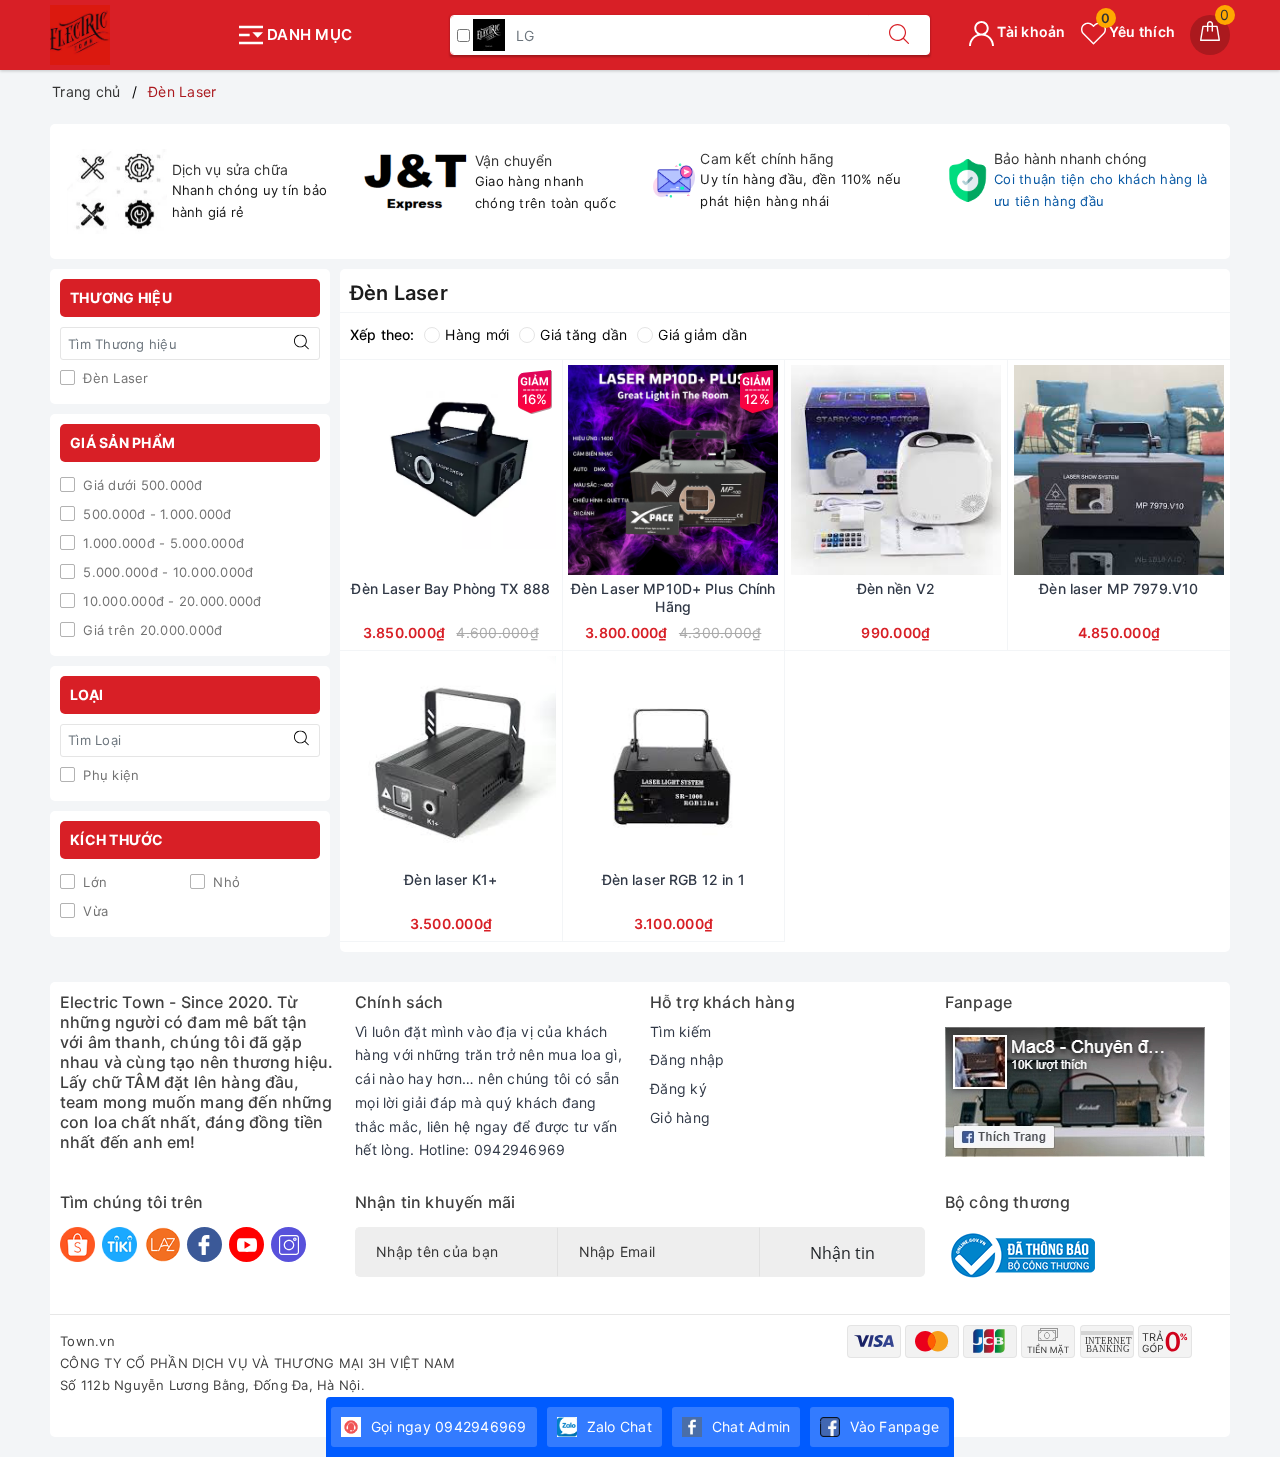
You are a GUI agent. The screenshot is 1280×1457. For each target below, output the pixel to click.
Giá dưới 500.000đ (141, 485)
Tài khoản (1030, 31)
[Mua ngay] (357, 470)
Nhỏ (224, 882)
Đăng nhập (687, 1059)
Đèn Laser (114, 378)
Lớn (93, 882)
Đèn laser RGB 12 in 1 (673, 879)
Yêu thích (1138, 31)
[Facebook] (204, 1244)
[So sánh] (545, 470)
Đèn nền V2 (896, 588)
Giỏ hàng (680, 1117)
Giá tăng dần (583, 334)
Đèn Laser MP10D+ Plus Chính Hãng (673, 597)
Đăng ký (678, 1088)
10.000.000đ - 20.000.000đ (170, 601)
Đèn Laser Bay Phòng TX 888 (450, 588)
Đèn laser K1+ (450, 879)
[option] (201, 192)
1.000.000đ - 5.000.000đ (161, 543)
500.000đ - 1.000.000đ (155, 514)
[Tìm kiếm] (899, 35)
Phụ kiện (109, 775)
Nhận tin (842, 1253)
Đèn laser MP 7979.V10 (1118, 588)
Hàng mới (477, 334)
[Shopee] (77, 1244)
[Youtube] (246, 1244)
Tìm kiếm (680, 1031)
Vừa (93, 911)
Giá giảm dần (702, 334)
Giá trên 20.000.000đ (150, 630)
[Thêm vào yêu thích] (401, 470)
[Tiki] (119, 1244)
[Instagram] (288, 1244)
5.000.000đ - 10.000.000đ (166, 572)
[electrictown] (137, 35)
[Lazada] (162, 1244)
